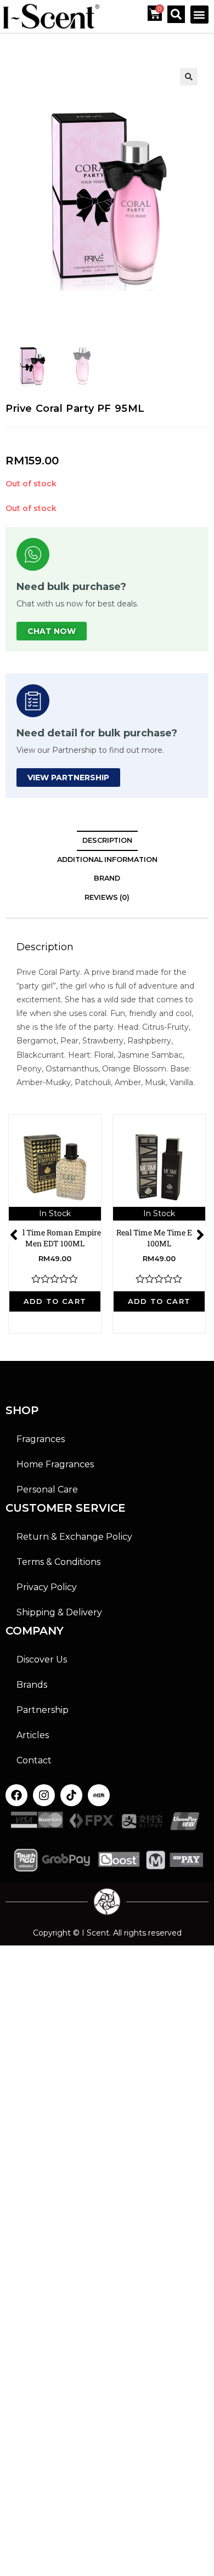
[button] (199, 15)
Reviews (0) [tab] (107, 897)
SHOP (22, 1410)
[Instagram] (44, 1795)
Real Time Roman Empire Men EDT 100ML (55, 1238)
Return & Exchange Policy (74, 1537)
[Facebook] (16, 1795)
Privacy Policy (47, 1587)
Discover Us (42, 1659)
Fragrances (41, 1439)
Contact (34, 1760)
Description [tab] (107, 840)
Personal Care (47, 1490)
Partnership (43, 1710)
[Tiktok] (71, 1795)
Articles (33, 1735)
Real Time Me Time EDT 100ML (159, 1238)
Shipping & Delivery (59, 1612)
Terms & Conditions (58, 1562)
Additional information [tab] (107, 859)
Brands (32, 1685)
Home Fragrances (55, 1464)
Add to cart (55, 1301)
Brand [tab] (107, 878)
